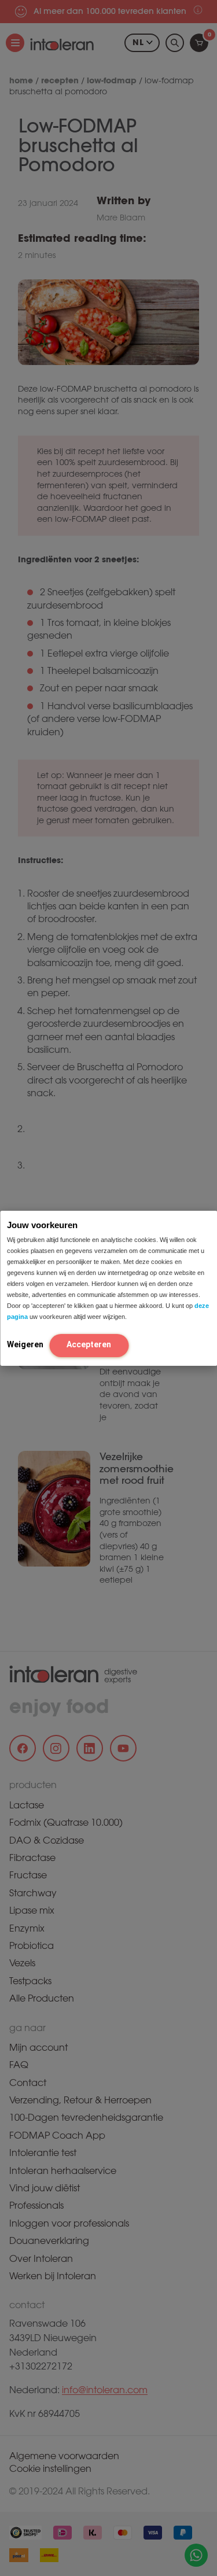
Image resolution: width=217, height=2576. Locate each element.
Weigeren (25, 1344)
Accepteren (89, 1344)
